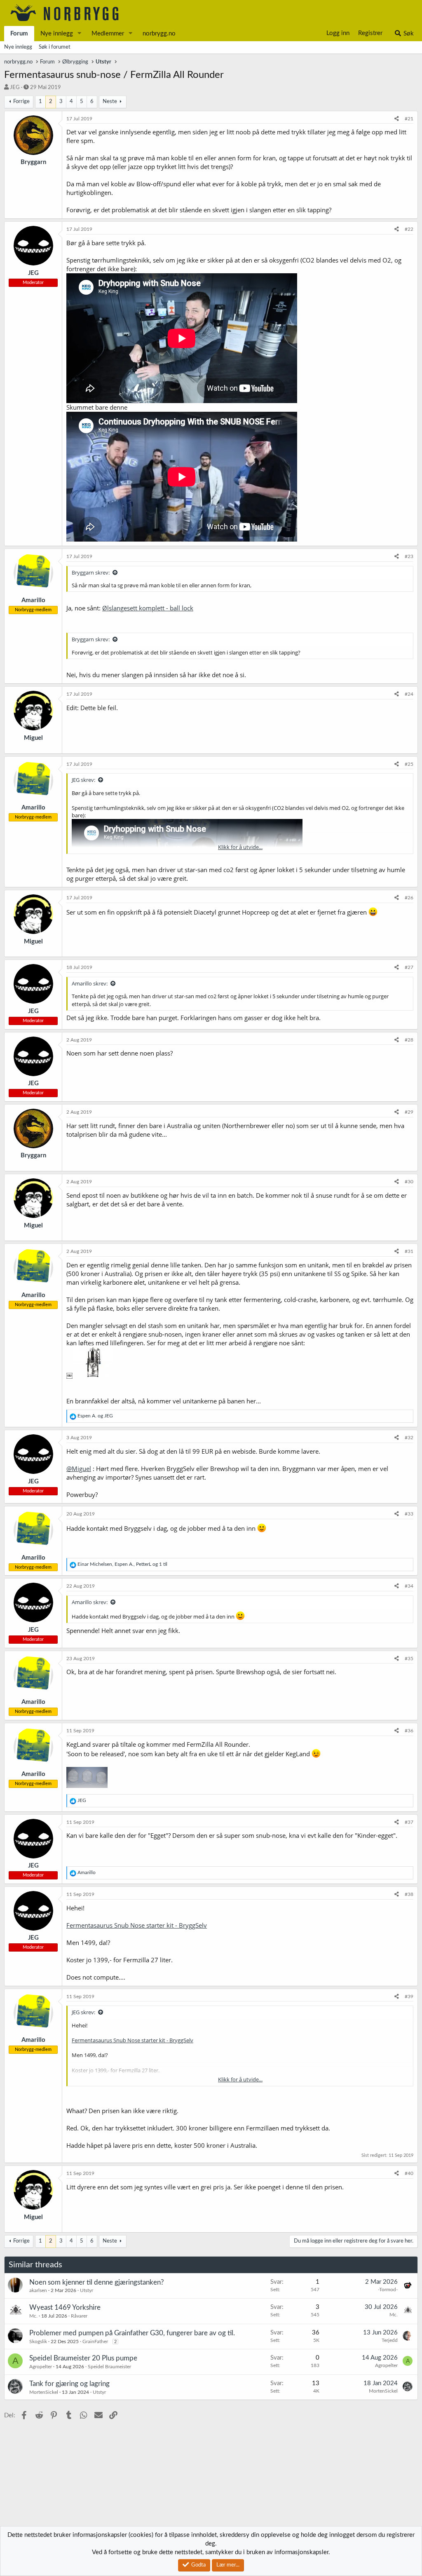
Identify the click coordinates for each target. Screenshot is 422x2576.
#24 (409, 694)
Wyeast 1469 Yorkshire (65, 2307)
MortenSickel (44, 2392)
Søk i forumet (55, 47)
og (95, 1416)
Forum (19, 34)
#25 (409, 764)
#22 (409, 229)
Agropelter (41, 2367)
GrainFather (95, 2341)
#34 (409, 1586)
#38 (409, 1894)
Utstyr (87, 2290)
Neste (110, 102)
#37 (409, 1822)
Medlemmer (108, 34)
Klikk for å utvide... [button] (240, 847)
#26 (409, 898)
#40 (409, 2173)
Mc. (33, 2316)
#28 (409, 1040)
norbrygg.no (159, 34)
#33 (409, 1514)
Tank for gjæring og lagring (69, 2384)
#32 (409, 1438)
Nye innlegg (57, 34)
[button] (80, 34)
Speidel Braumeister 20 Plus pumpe (83, 2358)
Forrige (21, 102)
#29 (409, 1112)
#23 (409, 556)
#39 (409, 1997)
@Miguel (79, 1469)
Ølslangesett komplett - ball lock (148, 608)
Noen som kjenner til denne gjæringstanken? (97, 2282)
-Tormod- (388, 2290)
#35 (409, 1659)
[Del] (397, 119)
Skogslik (38, 2341)
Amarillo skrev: (90, 983)
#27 (409, 967)
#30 (409, 1182)
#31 (409, 1251)
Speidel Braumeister (109, 2367)
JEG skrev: (83, 780)
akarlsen (38, 2290)
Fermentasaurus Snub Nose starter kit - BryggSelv (137, 1925)
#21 (409, 119)
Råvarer (79, 2316)
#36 (409, 1731)
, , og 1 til (122, 1564)
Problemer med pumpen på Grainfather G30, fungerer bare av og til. (132, 2333)
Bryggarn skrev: (91, 572)
